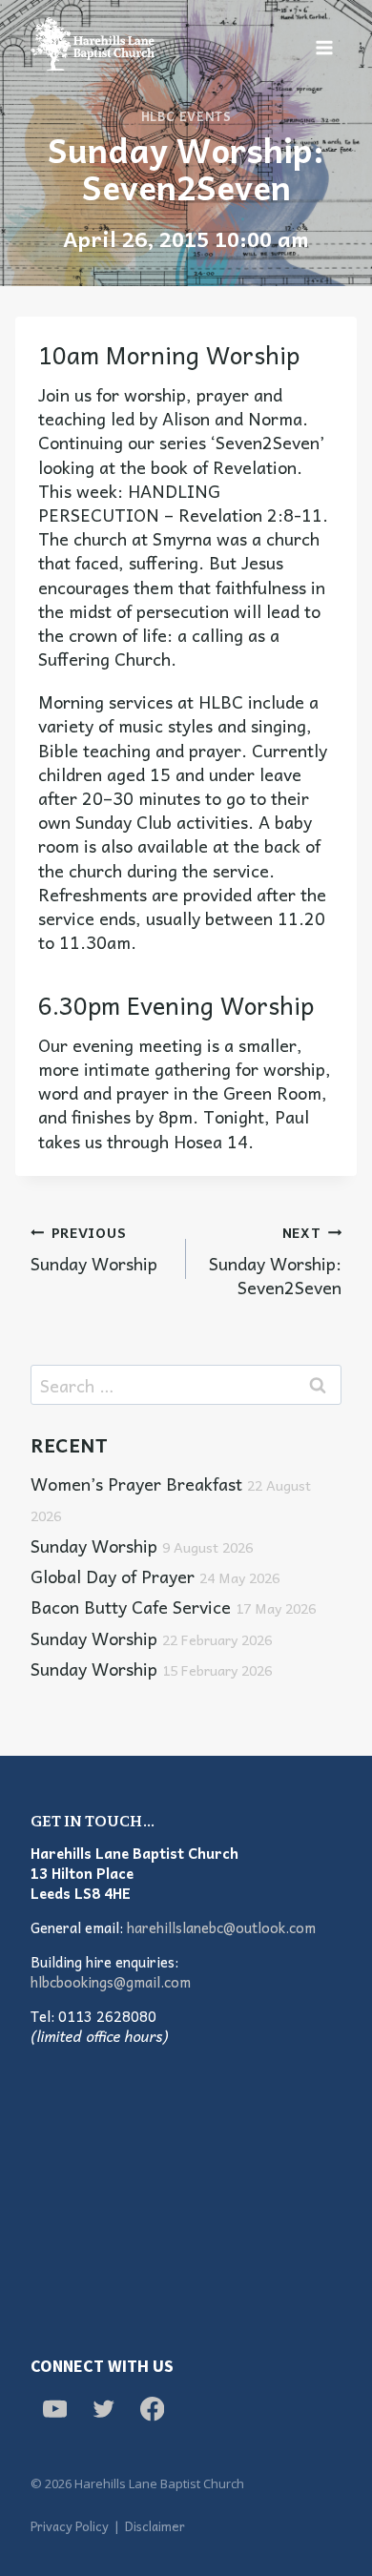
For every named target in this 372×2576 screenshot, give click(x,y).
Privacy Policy (70, 2526)
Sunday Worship (94, 1248)
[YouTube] (55, 2409)
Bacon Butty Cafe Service (173, 1607)
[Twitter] (103, 2409)
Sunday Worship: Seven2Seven (275, 1260)
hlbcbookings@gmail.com (111, 1982)
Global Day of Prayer (155, 1576)
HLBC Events (186, 116)
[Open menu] (324, 47)
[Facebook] (152, 2409)
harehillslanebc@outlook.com (221, 1927)
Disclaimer (155, 2526)
